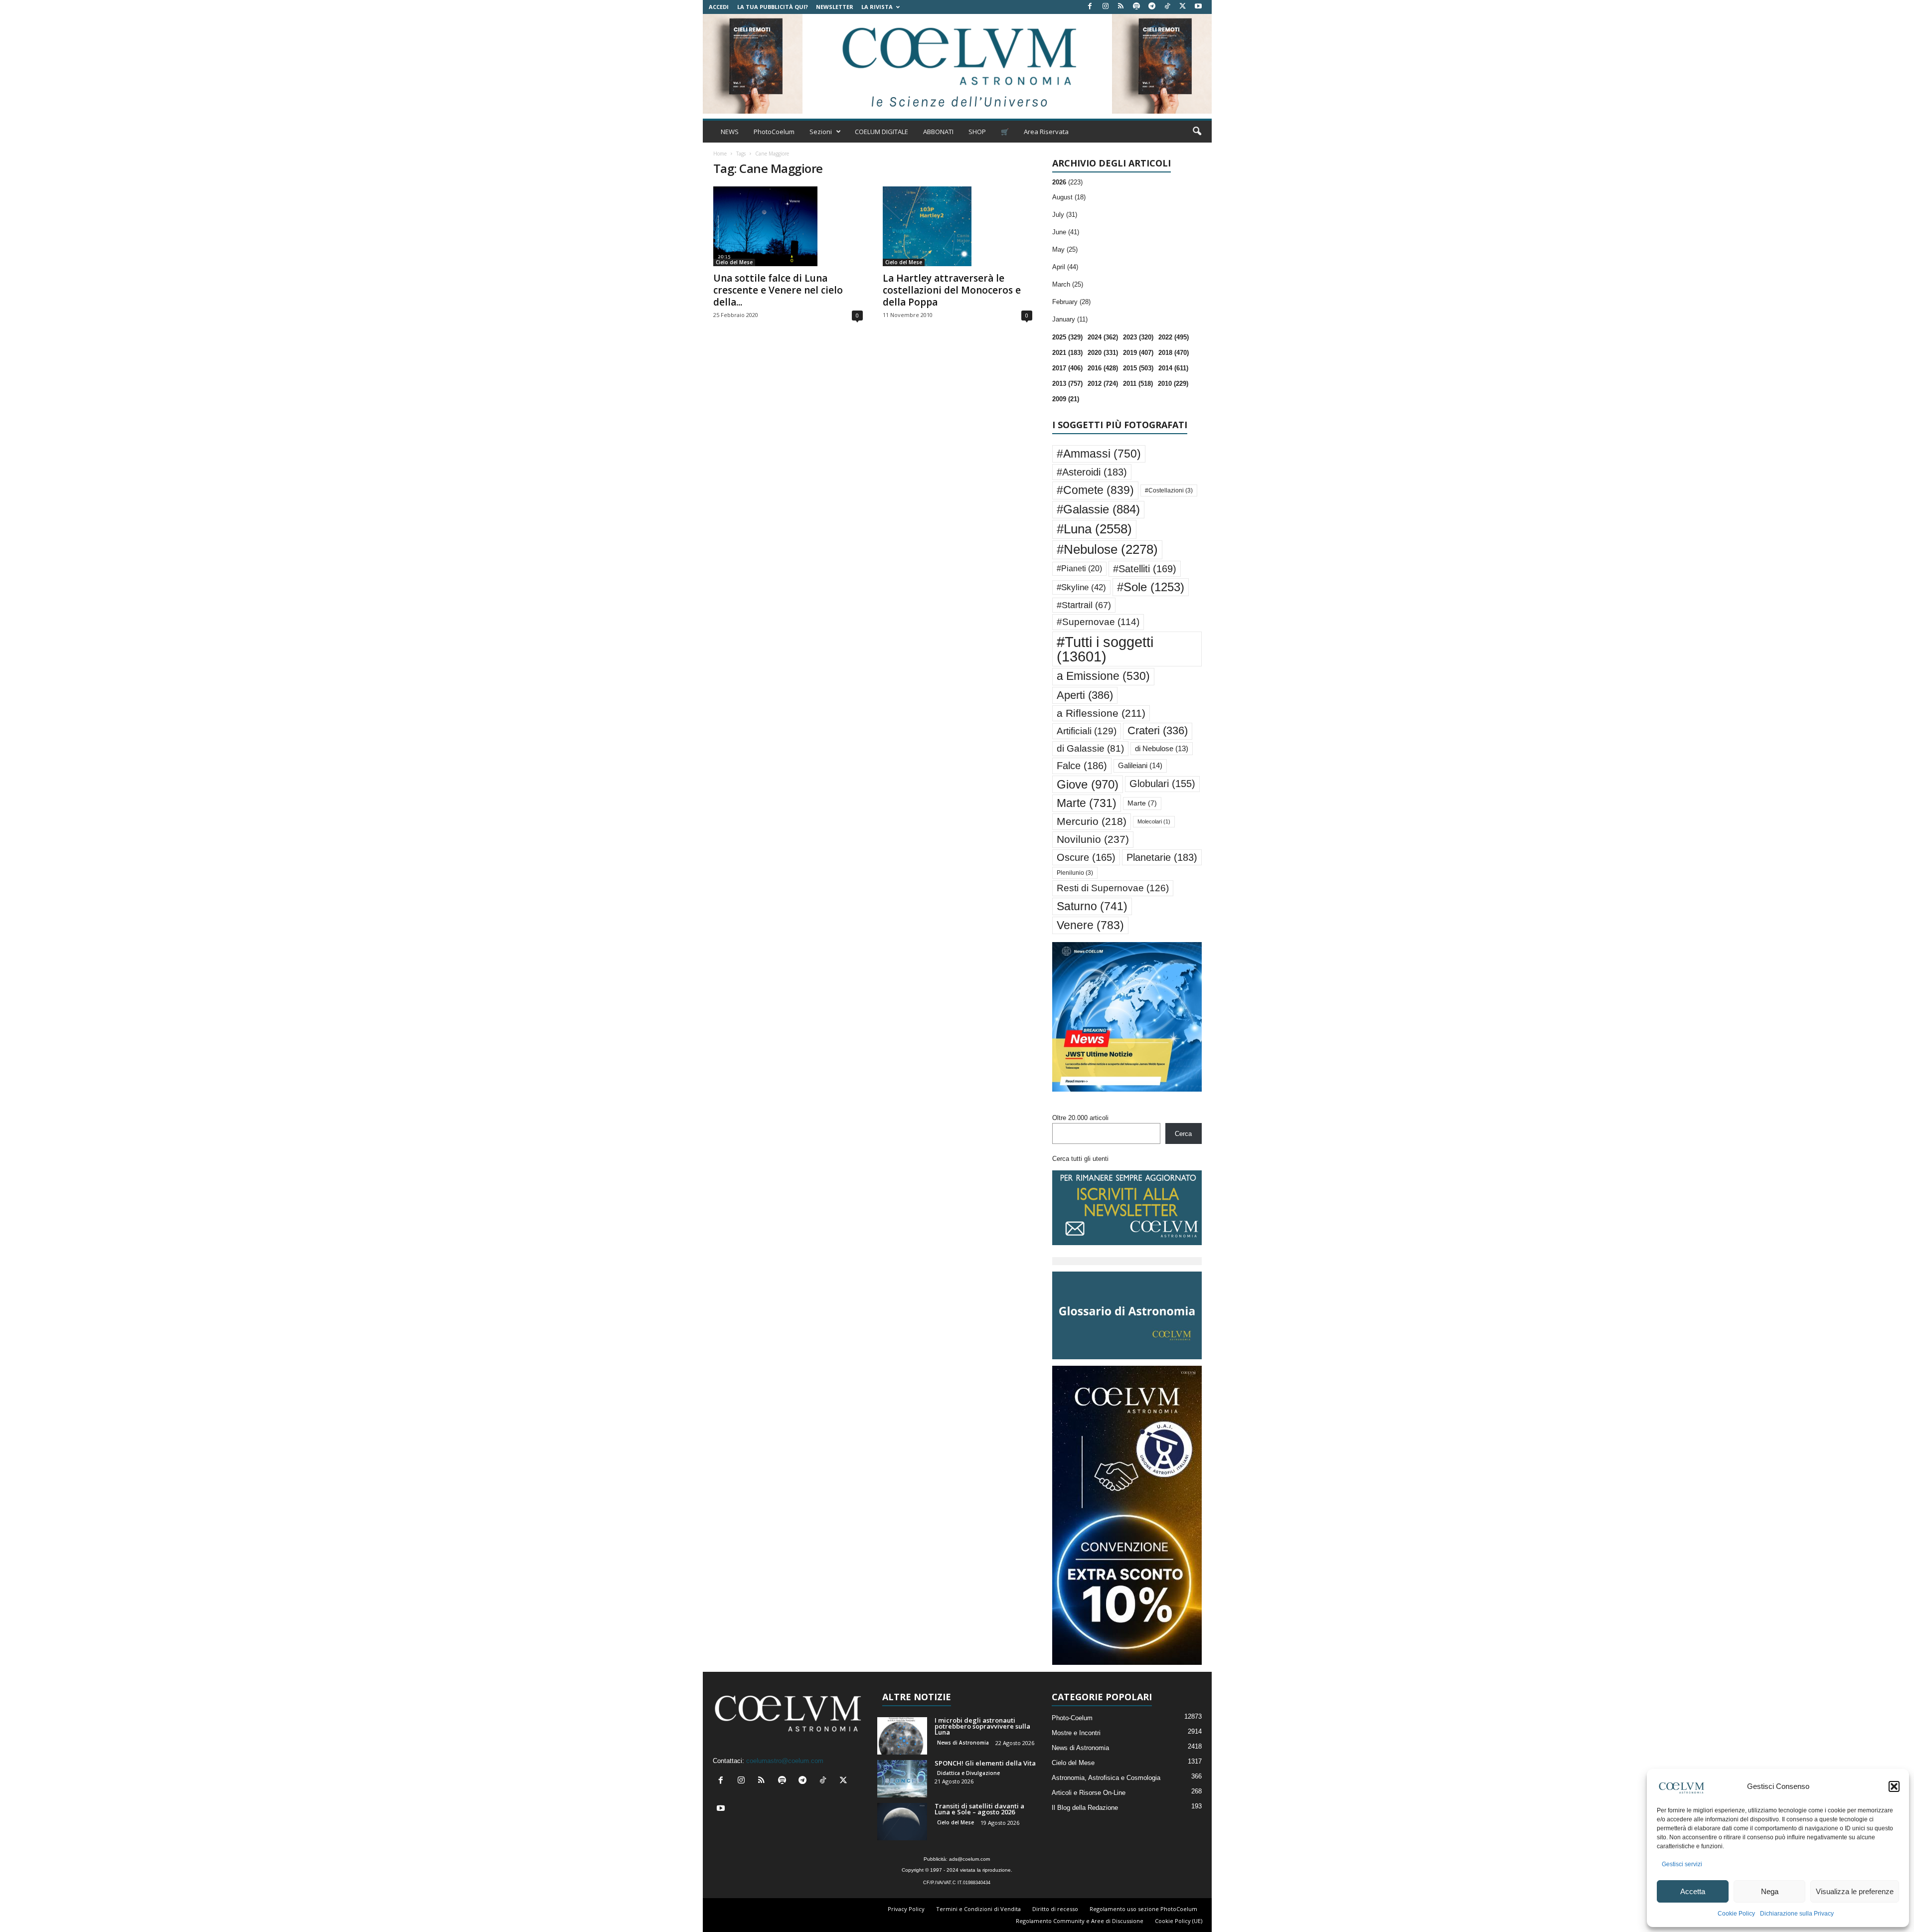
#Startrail (1084, 605)
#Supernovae (1098, 622)
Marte (1087, 803)
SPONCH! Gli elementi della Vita (985, 1763)
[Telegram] (1152, 7)
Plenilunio (1075, 873)
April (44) (1065, 267)
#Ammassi (1099, 454)
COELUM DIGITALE (881, 132)
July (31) (1065, 215)
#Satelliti (1145, 569)
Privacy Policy (906, 1909)
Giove (1088, 784)
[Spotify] (1136, 7)
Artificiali (1087, 731)
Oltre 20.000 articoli (1080, 1118)
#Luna (1094, 529)
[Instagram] (1106, 7)
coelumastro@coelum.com (785, 1761)
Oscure (1086, 857)
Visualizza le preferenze (1855, 1891)
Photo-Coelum (1072, 1718)
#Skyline (1081, 587)
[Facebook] (1090, 7)
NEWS (730, 132)
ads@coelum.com (969, 1859)
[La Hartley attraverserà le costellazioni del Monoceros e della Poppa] (957, 226)
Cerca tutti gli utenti (1080, 1159)
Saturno (1092, 906)
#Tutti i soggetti (1105, 649)
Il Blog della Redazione (1085, 1808)
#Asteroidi (1092, 472)
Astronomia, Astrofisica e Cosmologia (1106, 1778)
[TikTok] (1167, 7)
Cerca (1183, 1134)
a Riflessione (1101, 713)
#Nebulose (1107, 549)
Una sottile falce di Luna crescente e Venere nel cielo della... (778, 290)
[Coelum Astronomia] (957, 64)
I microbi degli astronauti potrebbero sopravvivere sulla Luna (982, 1726)
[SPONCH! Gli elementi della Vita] (902, 1779)
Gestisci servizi (1682, 1864)
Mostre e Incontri (1076, 1733)
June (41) (1066, 232)
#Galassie (1098, 509)
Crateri (1158, 731)
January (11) (1070, 319)
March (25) (1068, 284)
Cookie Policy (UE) (1179, 1921)
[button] (1894, 1786)
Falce (1082, 766)
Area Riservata (1046, 132)
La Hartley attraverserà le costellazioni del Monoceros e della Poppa (952, 290)
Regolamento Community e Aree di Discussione (1080, 1921)
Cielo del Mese (734, 262)
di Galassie (1090, 748)
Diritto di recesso (1055, 1909)
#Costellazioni (1169, 490)
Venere (1090, 925)
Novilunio (1093, 839)
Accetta (1693, 1891)
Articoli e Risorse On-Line (1089, 1793)
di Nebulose (1162, 749)
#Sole (1151, 587)
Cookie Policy (1736, 1914)
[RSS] (1121, 7)
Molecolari (1154, 821)
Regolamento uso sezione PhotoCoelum (1143, 1909)
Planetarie (1162, 857)
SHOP (977, 132)
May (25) (1065, 249)
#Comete (1095, 490)
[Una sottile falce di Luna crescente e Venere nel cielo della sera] (788, 226)
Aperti (1085, 695)
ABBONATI (938, 132)
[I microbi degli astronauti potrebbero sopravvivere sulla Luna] (902, 1736)
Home (720, 154)
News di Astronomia (963, 1743)
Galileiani (1140, 765)
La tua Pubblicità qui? (773, 7)
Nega (1770, 1891)
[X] (1183, 7)
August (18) (1069, 197)
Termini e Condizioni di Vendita (978, 1909)
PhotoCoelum (774, 132)
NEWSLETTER (835, 7)
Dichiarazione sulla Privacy (1797, 1914)
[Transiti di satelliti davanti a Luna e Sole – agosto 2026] (902, 1822)
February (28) (1071, 302)
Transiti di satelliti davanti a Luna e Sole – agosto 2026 (979, 1809)
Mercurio (1092, 821)
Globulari (1162, 784)
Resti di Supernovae (1113, 888)
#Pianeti (1079, 568)
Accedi (719, 7)
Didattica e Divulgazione (968, 1773)
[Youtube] (1198, 7)
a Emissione (1103, 676)
